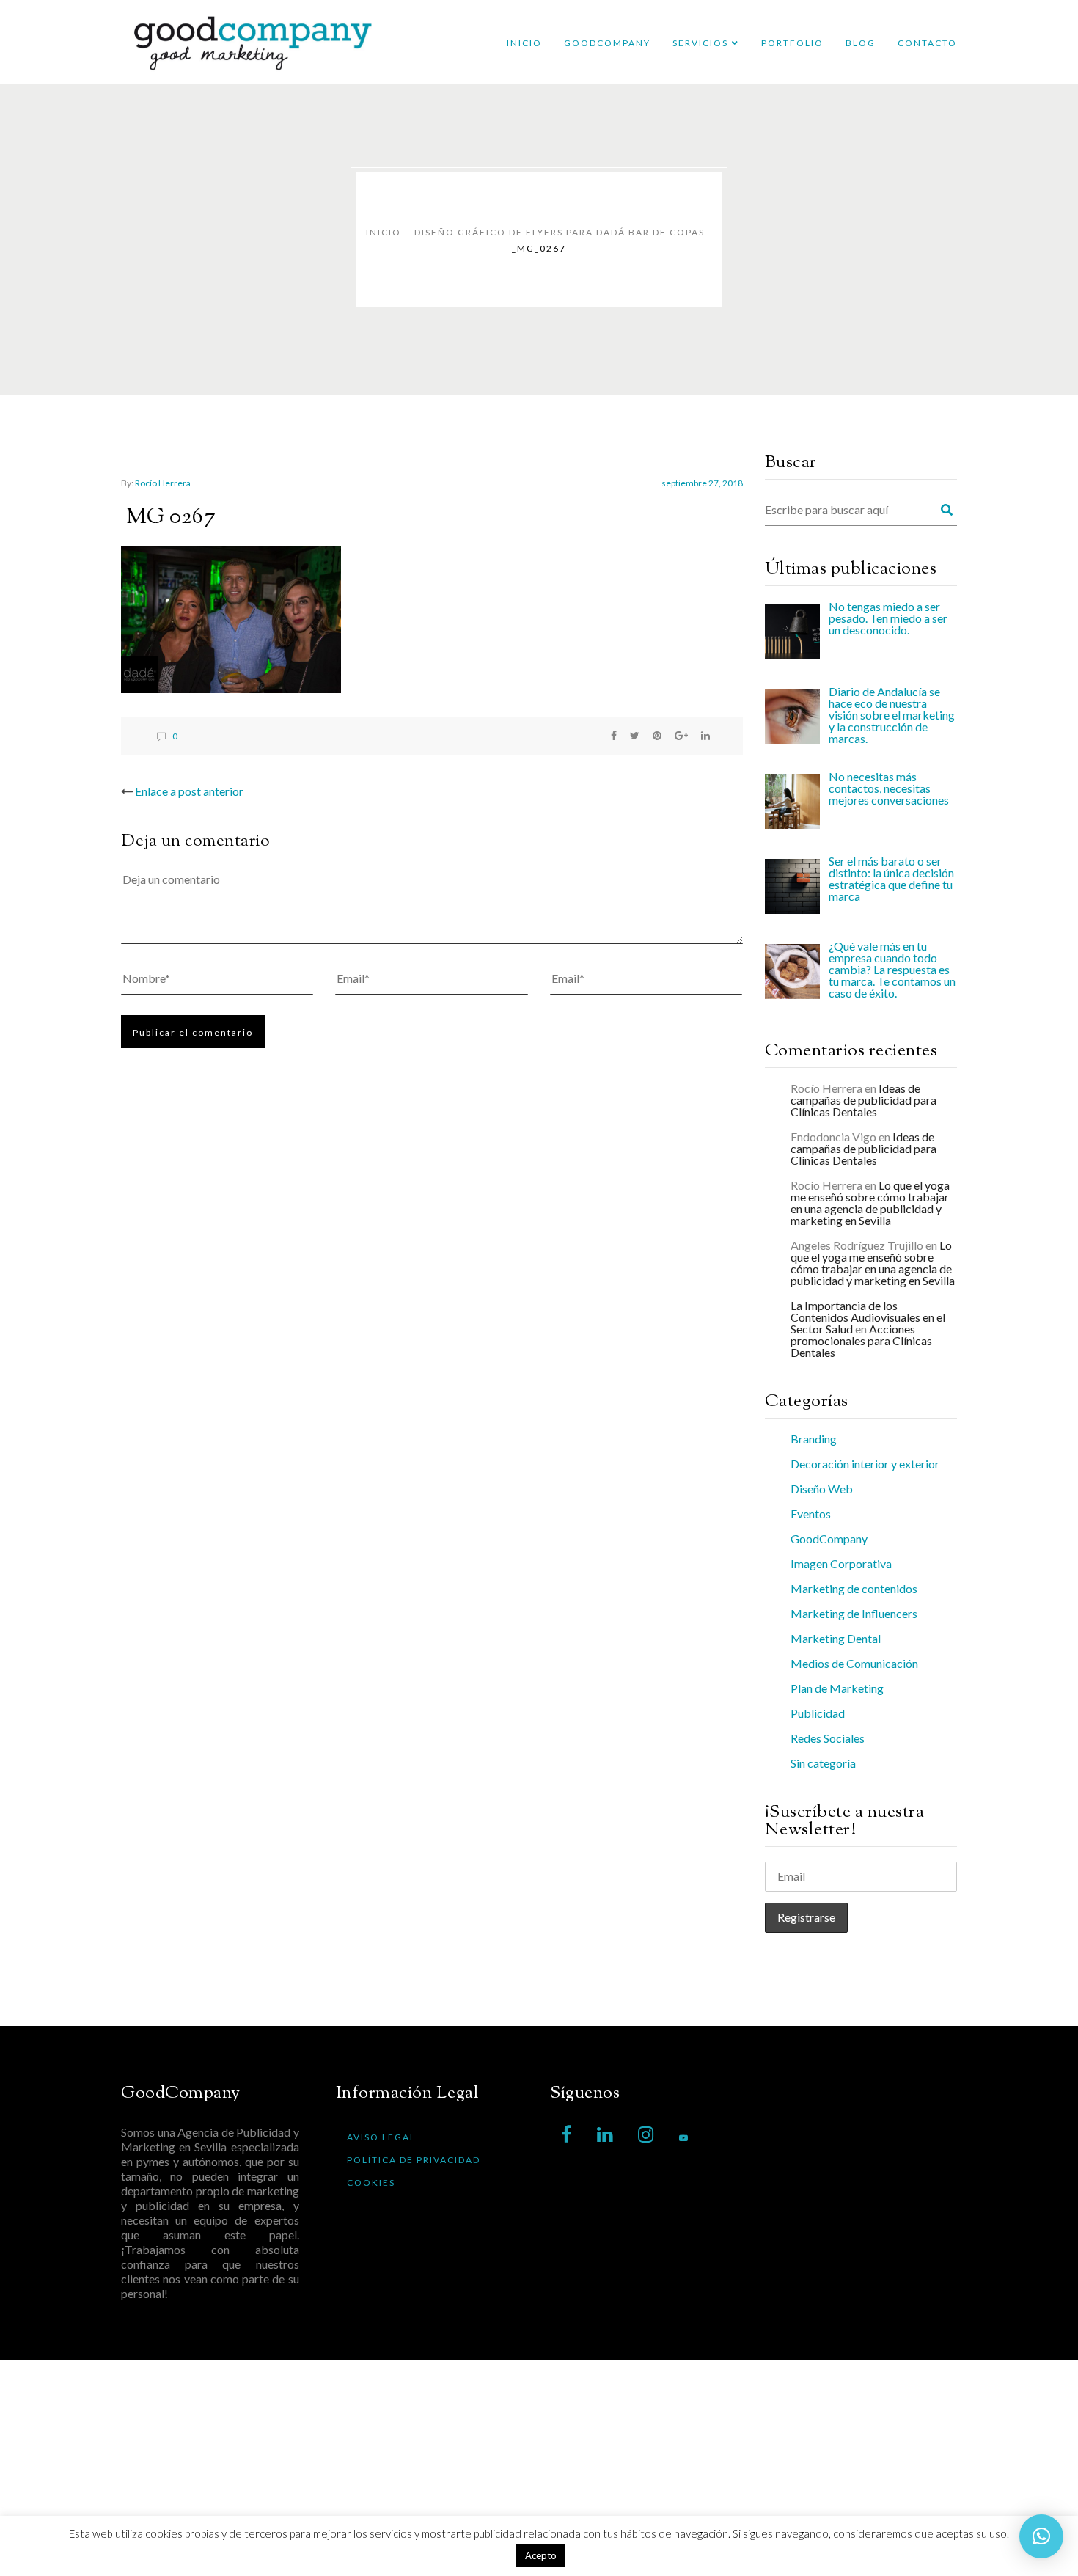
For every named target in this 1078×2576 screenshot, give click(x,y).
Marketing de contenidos (854, 1588)
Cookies (371, 2182)
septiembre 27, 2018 (702, 483)
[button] (1041, 2536)
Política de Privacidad (414, 2160)
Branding (814, 1439)
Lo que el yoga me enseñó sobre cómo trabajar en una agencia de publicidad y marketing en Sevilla (870, 1203)
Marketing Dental (836, 1638)
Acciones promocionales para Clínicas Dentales (861, 1340)
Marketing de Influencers (854, 1613)
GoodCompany (607, 43)
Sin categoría (823, 1763)
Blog (861, 43)
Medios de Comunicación (854, 1663)
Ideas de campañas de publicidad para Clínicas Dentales (863, 1100)
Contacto (927, 43)
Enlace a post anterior (189, 791)
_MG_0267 (168, 517)
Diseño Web (822, 1489)
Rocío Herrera (163, 483)
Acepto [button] (541, 2555)
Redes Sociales (828, 1738)
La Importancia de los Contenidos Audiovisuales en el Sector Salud (868, 1317)
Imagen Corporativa (841, 1563)
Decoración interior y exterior (865, 1464)
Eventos (811, 1514)
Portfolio (792, 43)
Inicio (524, 43)
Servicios (700, 43)
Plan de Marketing (837, 1688)
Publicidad (818, 1713)
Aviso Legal (381, 2137)
